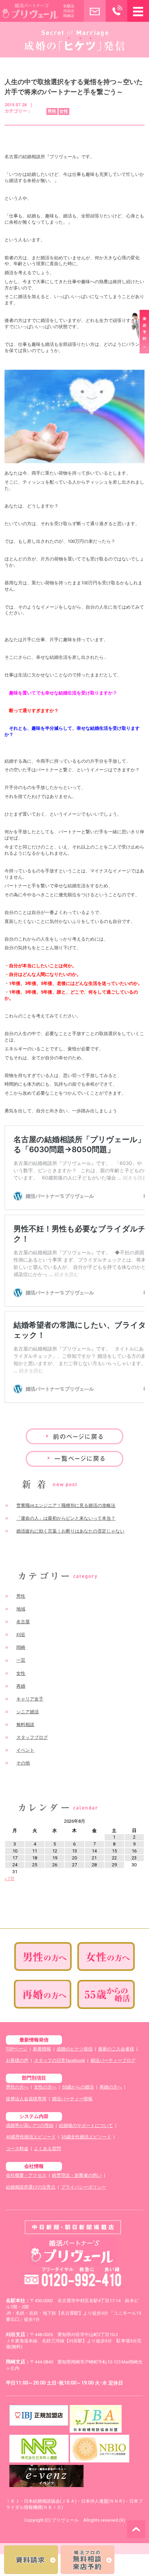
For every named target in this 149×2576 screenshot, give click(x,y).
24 (15, 1865)
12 (55, 1851)
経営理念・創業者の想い (77, 2175)
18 (35, 1858)
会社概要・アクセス (26, 2175)
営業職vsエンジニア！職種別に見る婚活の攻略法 (66, 1505)
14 (94, 1851)
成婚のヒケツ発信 (74, 2049)
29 (114, 1865)
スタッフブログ (32, 1737)
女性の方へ (45, 2087)
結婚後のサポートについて (86, 2125)
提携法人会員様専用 (26, 2099)
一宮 (21, 1660)
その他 (23, 1763)
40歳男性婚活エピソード (31, 2137)
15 (114, 1851)
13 (74, 1851)
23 (134, 1858)
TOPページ (17, 2049)
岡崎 (21, 1647)
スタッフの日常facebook (59, 2060)
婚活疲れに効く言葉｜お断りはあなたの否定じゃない (70, 1531)
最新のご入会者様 (116, 2049)
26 (55, 1865)
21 (94, 1858)
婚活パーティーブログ (113, 2060)
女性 (21, 1673)
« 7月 (10, 1879)
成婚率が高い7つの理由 (30, 2125)
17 (15, 1858)
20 (74, 1858)
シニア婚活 (28, 1712)
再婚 (21, 1686)
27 (74, 1865)
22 (114, 1858)
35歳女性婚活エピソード (86, 2137)
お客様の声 (17, 2060)
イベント (25, 1750)
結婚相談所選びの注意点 (31, 2187)
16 (134, 1851)
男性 (21, 1596)
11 (35, 1851)
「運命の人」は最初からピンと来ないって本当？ (66, 1518)
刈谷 (21, 1635)
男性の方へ (17, 2087)
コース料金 (17, 2149)
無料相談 (25, 1725)
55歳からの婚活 (78, 2087)
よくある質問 (47, 2149)
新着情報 (42, 2049)
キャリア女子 (30, 1699)
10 (15, 1851)
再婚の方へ (111, 2087)
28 (94, 1865)
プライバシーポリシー (84, 2187)
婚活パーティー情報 (72, 2099)
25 (35, 1865)
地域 (21, 1609)
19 (55, 1858)
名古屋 (23, 1622)
